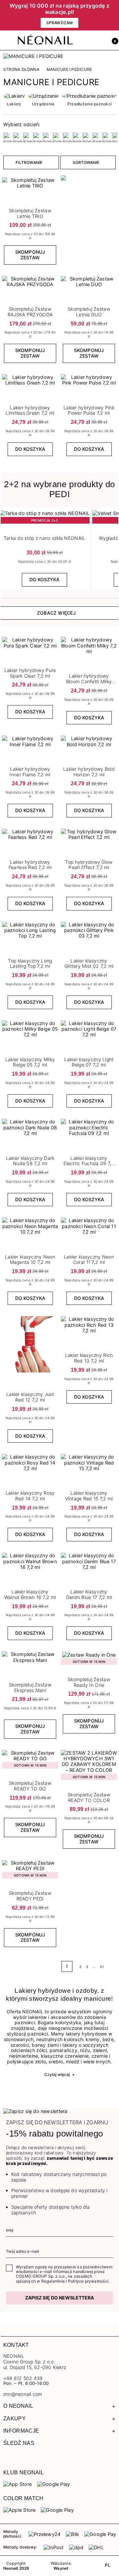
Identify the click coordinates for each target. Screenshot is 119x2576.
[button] (113, 40)
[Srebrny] (98, 137)
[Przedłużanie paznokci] (90, 96)
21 (102, 1967)
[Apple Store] (19, 2510)
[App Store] (18, 2484)
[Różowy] (88, 137)
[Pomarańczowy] (78, 137)
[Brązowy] (18, 137)
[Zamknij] (114, 15)
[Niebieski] (68, 137)
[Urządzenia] (43, 96)
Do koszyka (30, 449)
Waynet (61, 2568)
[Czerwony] (48, 137)
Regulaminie (53, 2281)
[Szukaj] (84, 40)
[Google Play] (53, 2484)
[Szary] (107, 137)
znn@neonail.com (23, 2394)
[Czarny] (38, 137)
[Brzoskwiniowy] (28, 137)
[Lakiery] (14, 96)
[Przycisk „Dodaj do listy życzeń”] (54, 377)
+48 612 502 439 (23, 2378)
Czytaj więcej (59, 2074)
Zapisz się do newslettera (59, 2298)
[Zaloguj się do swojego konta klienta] (98, 40)
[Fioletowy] (58, 137)
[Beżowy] (8, 137)
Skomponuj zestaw (30, 255)
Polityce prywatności (88, 2281)
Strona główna (21, 70)
